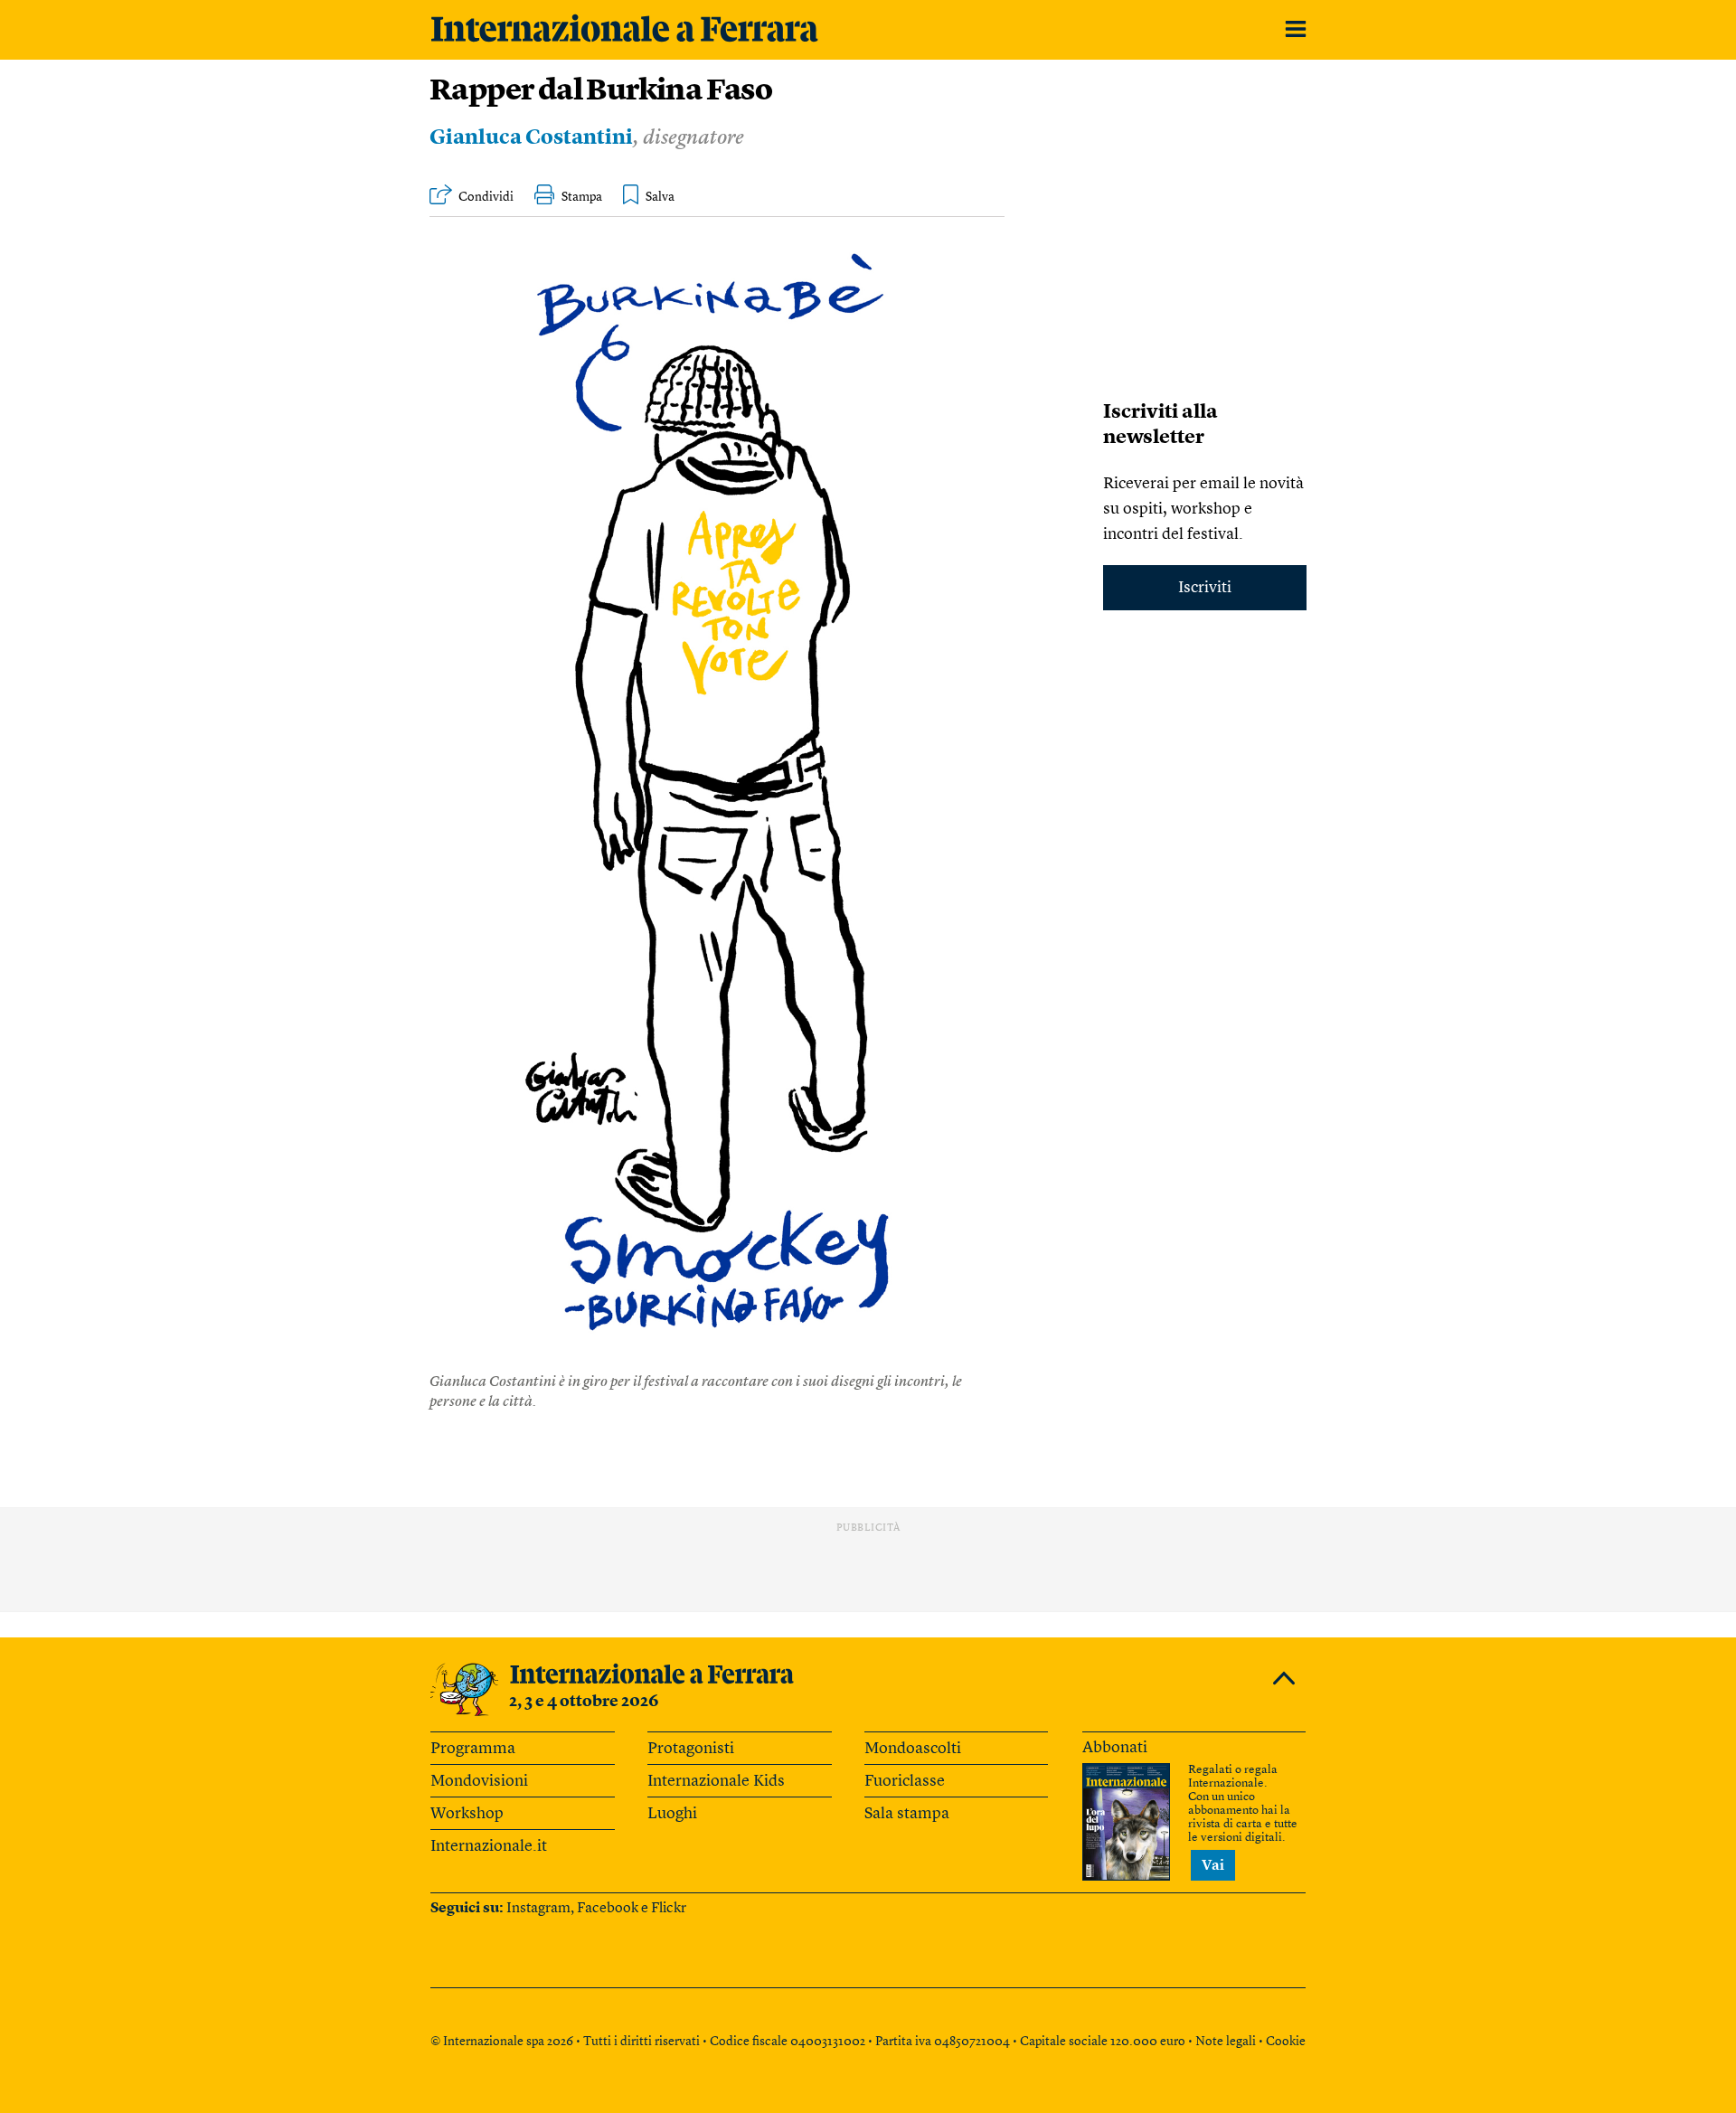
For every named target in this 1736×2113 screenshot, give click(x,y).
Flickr (669, 1909)
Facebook (608, 1909)
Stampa (582, 197)
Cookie (1286, 2042)
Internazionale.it (489, 1846)
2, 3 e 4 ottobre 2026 (584, 1702)
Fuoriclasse (905, 1781)
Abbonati (1115, 1748)
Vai (1213, 1866)
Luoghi (672, 1814)
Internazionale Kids (716, 1781)
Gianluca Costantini (531, 139)
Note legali (1226, 2042)
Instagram (538, 1909)
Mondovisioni (479, 1781)
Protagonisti (691, 1749)
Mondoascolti (913, 1749)
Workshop (467, 1814)
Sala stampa (907, 1814)
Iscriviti (1205, 588)
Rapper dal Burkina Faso (601, 92)
